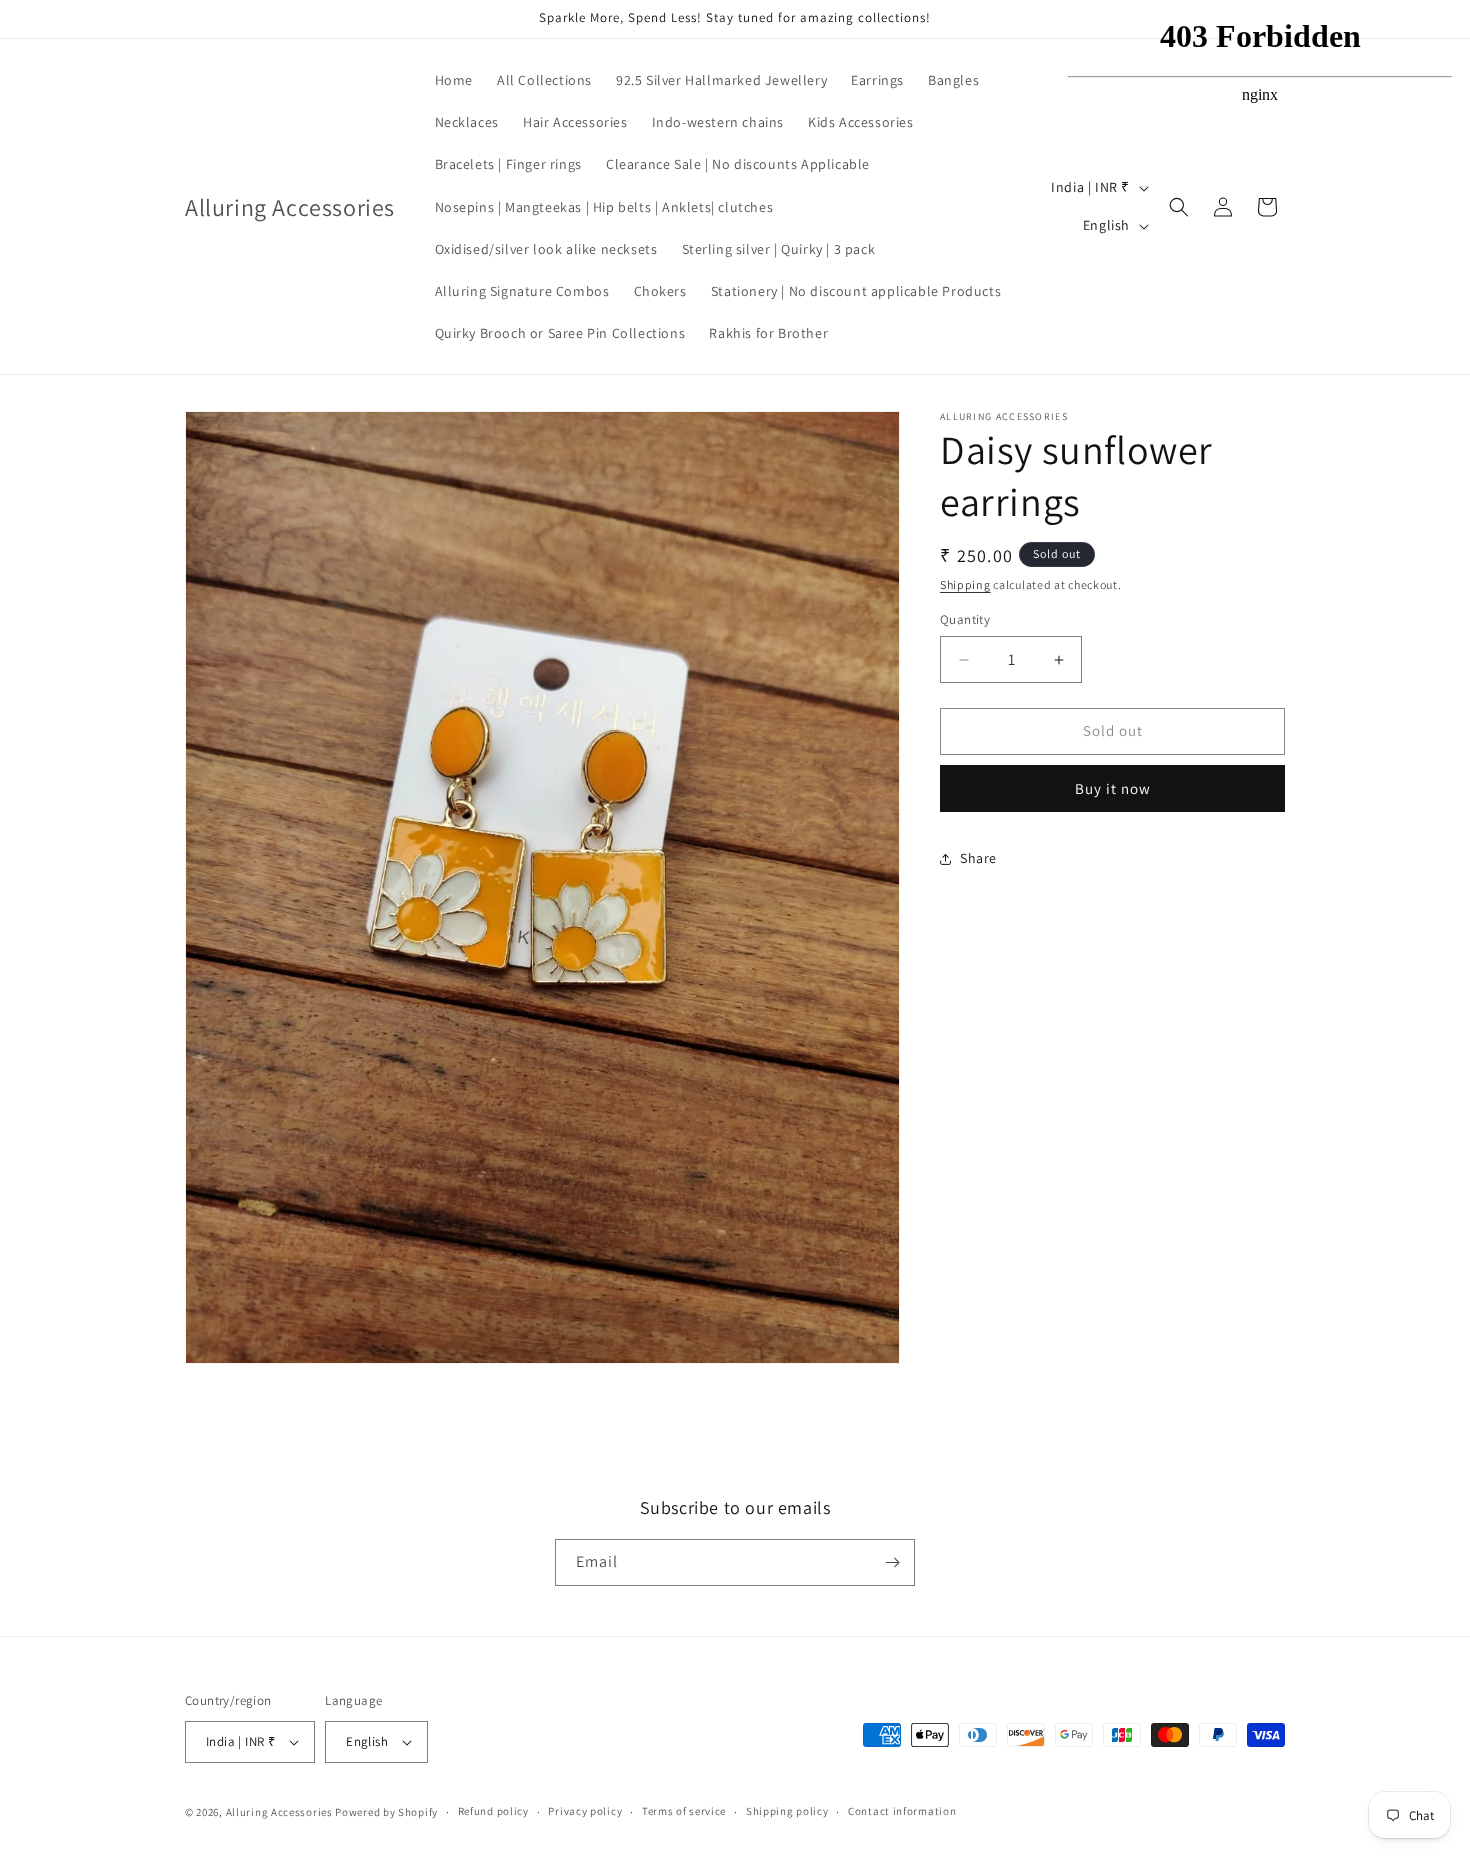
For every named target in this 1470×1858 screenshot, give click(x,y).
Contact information (902, 1812)
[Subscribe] (892, 1562)
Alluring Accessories (279, 1812)
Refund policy (493, 1812)
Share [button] (978, 859)
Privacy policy (585, 1812)
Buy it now (1113, 788)
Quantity (965, 620)
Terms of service (684, 1812)
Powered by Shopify (386, 1812)
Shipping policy (787, 1812)
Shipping (965, 584)
